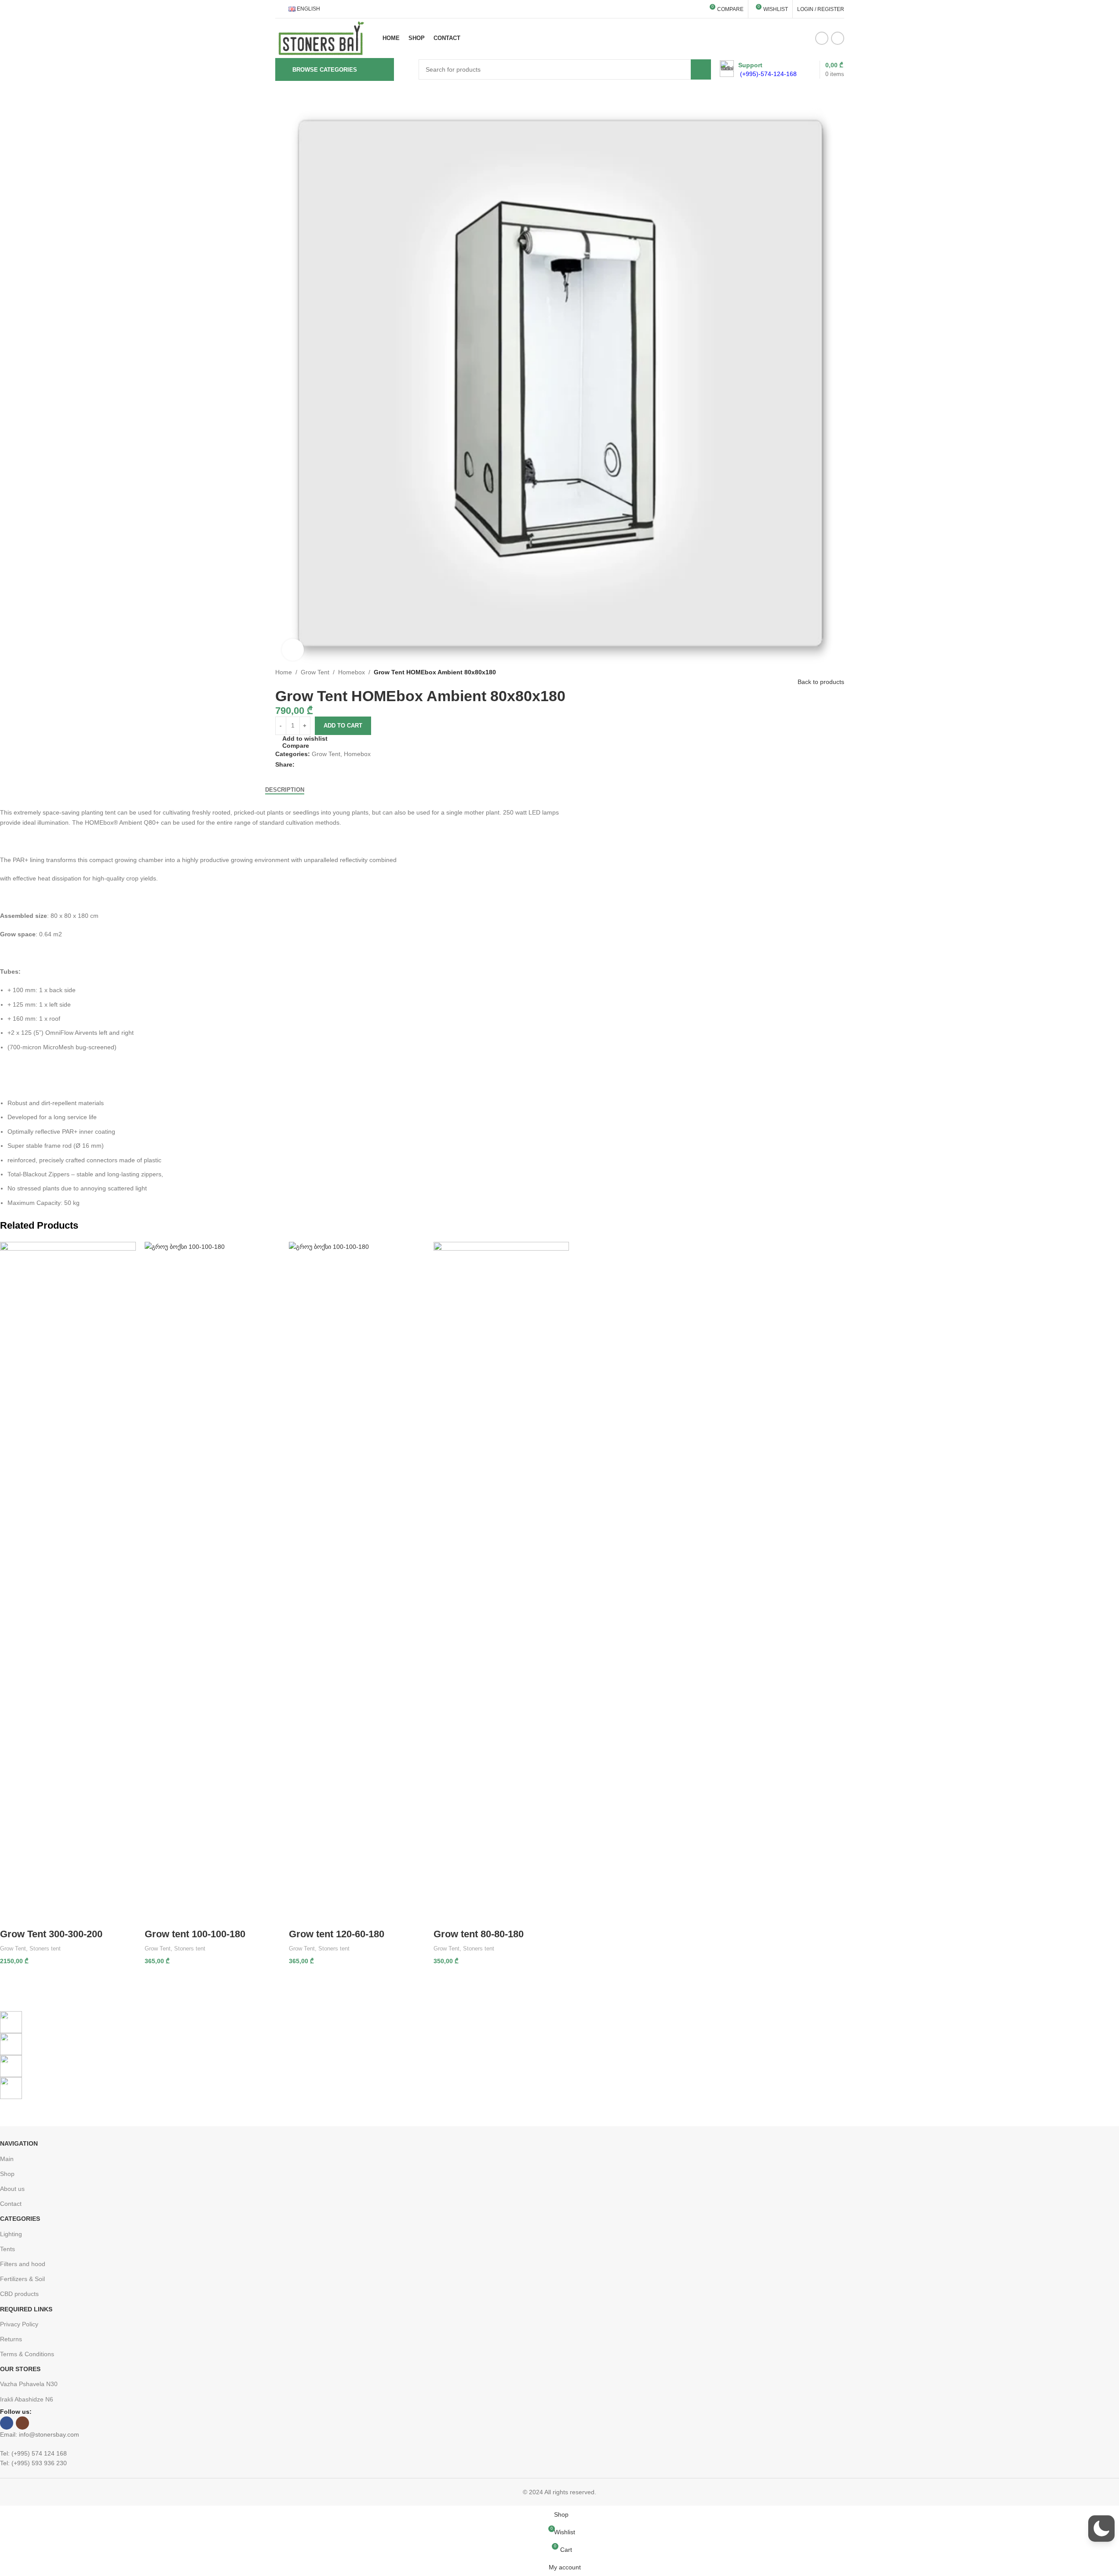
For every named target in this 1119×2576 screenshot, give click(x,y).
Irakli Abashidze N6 (27, 2399)
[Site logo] (321, 38)
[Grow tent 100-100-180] (213, 1572)
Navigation (19, 2143)
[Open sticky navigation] (406, 69)
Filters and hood (23, 2264)
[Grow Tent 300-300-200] (68, 1572)
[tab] (285, 790)
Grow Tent (315, 672)
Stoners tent (45, 1948)
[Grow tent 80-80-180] (501, 1572)
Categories (20, 2219)
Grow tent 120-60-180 (337, 1934)
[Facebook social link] (822, 38)
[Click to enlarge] (293, 650)
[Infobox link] (758, 69)
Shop (7, 2174)
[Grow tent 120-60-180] (357, 1572)
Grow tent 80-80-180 (479, 1934)
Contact (11, 2204)
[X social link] (310, 765)
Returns (11, 2339)
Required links (26, 2309)
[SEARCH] (701, 69)
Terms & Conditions (27, 2354)
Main (7, 2159)
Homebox (352, 672)
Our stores (20, 2369)
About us (12, 2189)
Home (284, 672)
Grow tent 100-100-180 (195, 1934)
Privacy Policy (19, 2324)
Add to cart (343, 726)
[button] (1101, 2529)
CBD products (19, 2294)
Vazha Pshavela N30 (29, 2384)
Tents (7, 2249)
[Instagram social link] (838, 38)
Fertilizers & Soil (22, 2279)
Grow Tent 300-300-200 (51, 1934)
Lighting (11, 2234)
